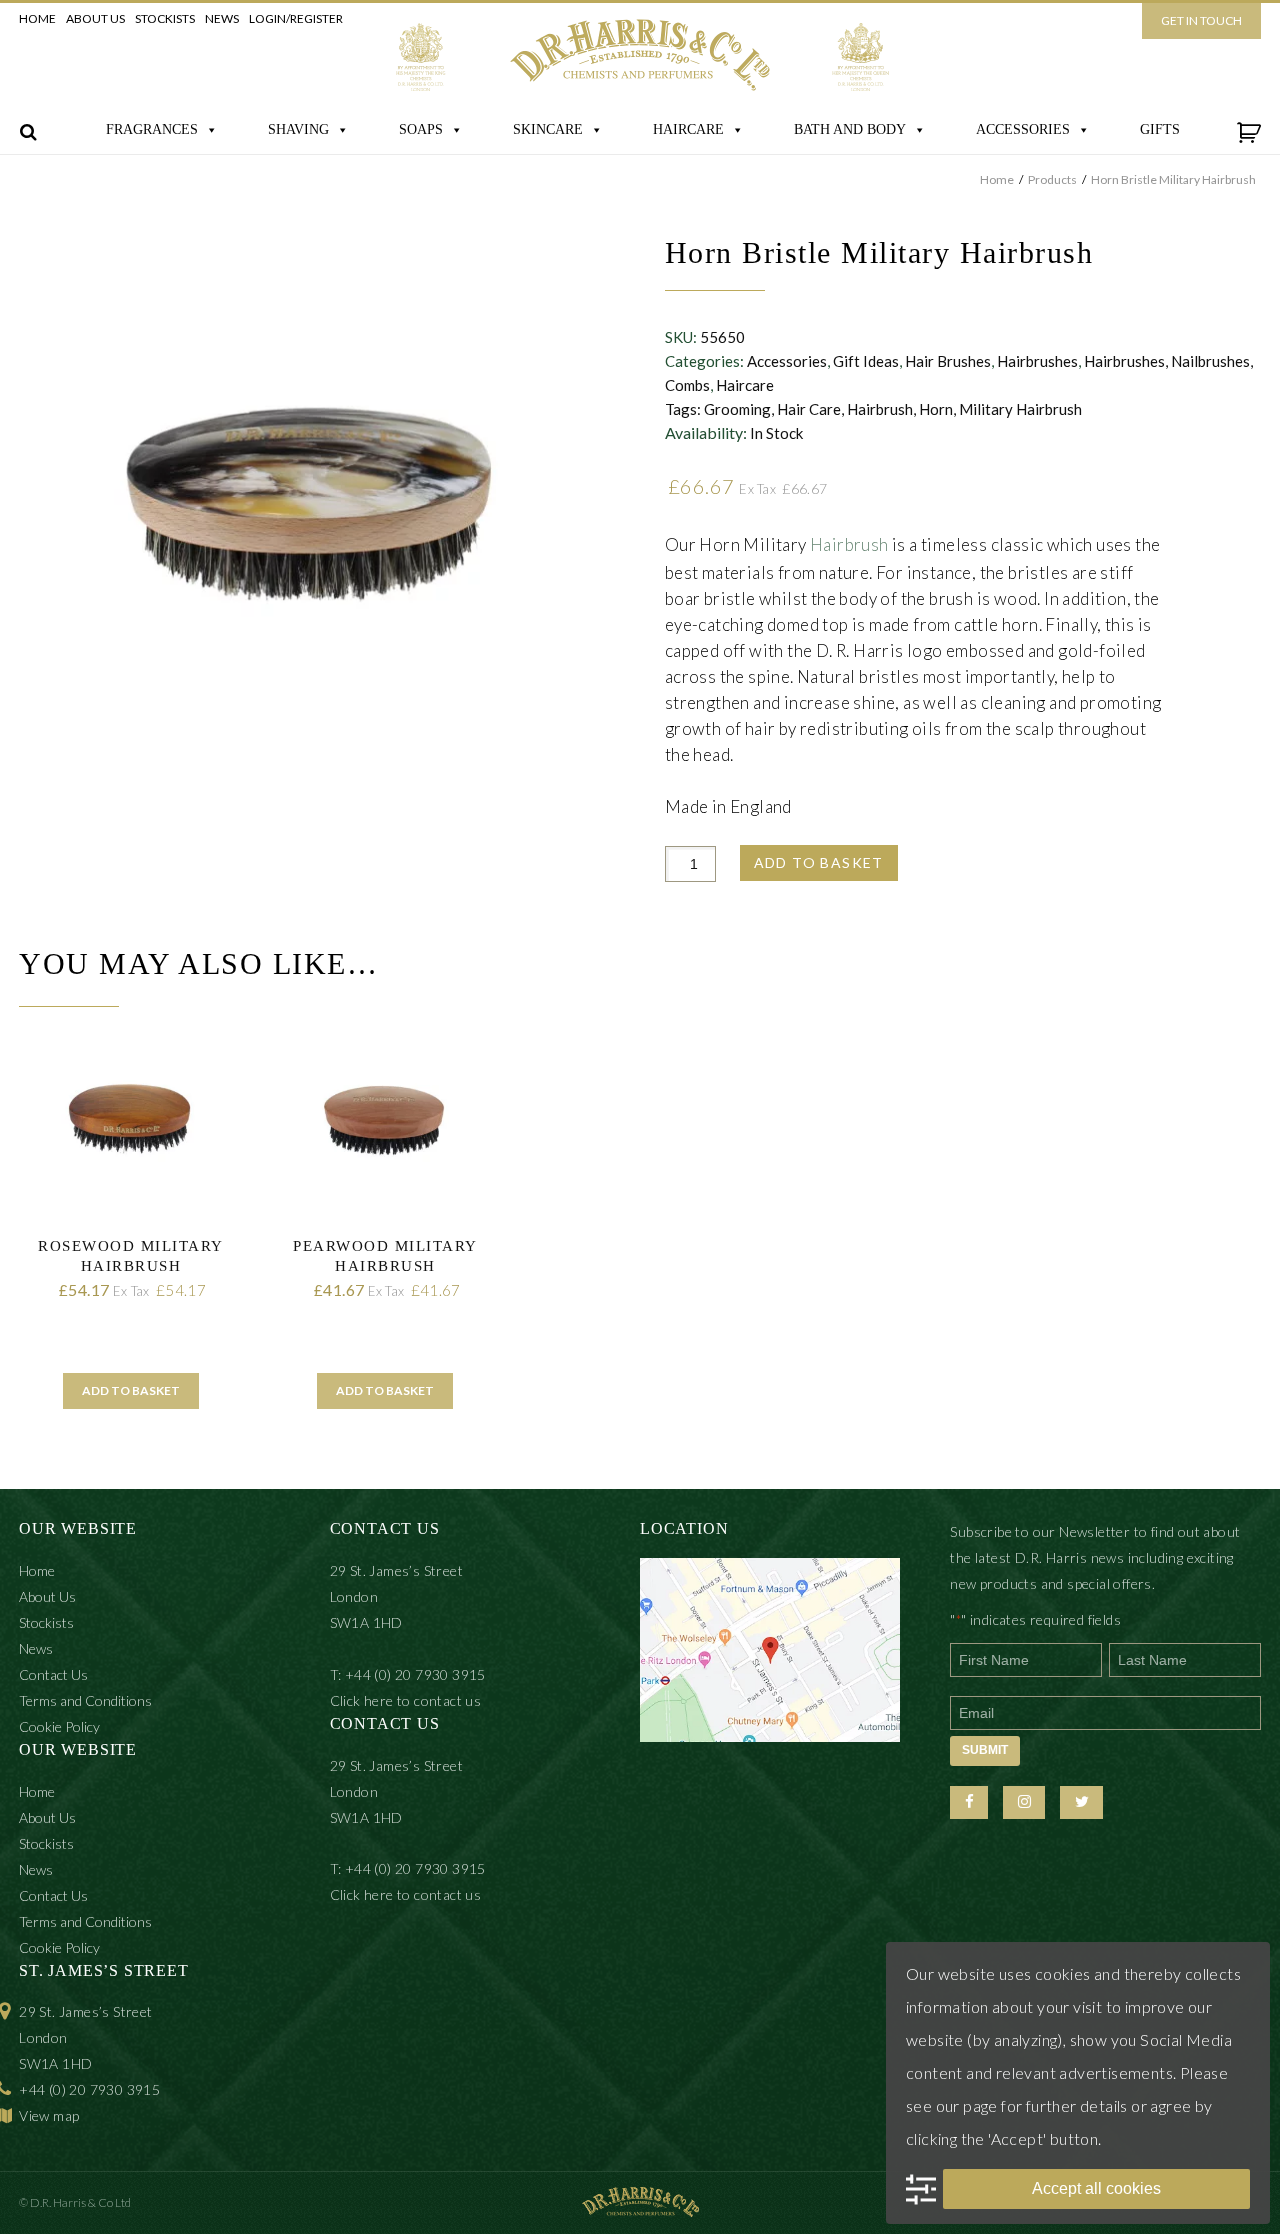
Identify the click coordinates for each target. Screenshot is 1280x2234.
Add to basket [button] (131, 1390)
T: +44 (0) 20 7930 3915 (408, 1674)
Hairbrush (880, 409)
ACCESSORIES (1023, 129)
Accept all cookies (1096, 2188)
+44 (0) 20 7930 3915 (89, 2089)
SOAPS (421, 129)
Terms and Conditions (85, 1700)
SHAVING (298, 129)
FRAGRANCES (152, 129)
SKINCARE (548, 129)
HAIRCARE (688, 129)
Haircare (745, 385)
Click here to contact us (406, 1700)
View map (49, 2115)
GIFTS (1160, 129)
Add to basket (819, 862)
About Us (95, 18)
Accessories (787, 361)
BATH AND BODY (850, 129)
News (222, 18)
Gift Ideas (866, 361)
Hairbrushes (1037, 361)
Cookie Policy (59, 1726)
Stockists (165, 18)
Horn (936, 409)
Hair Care (809, 409)
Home (37, 18)
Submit (985, 1750)
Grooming (737, 409)
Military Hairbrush (1020, 409)
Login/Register (296, 18)
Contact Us (53, 1674)
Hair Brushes (948, 361)
